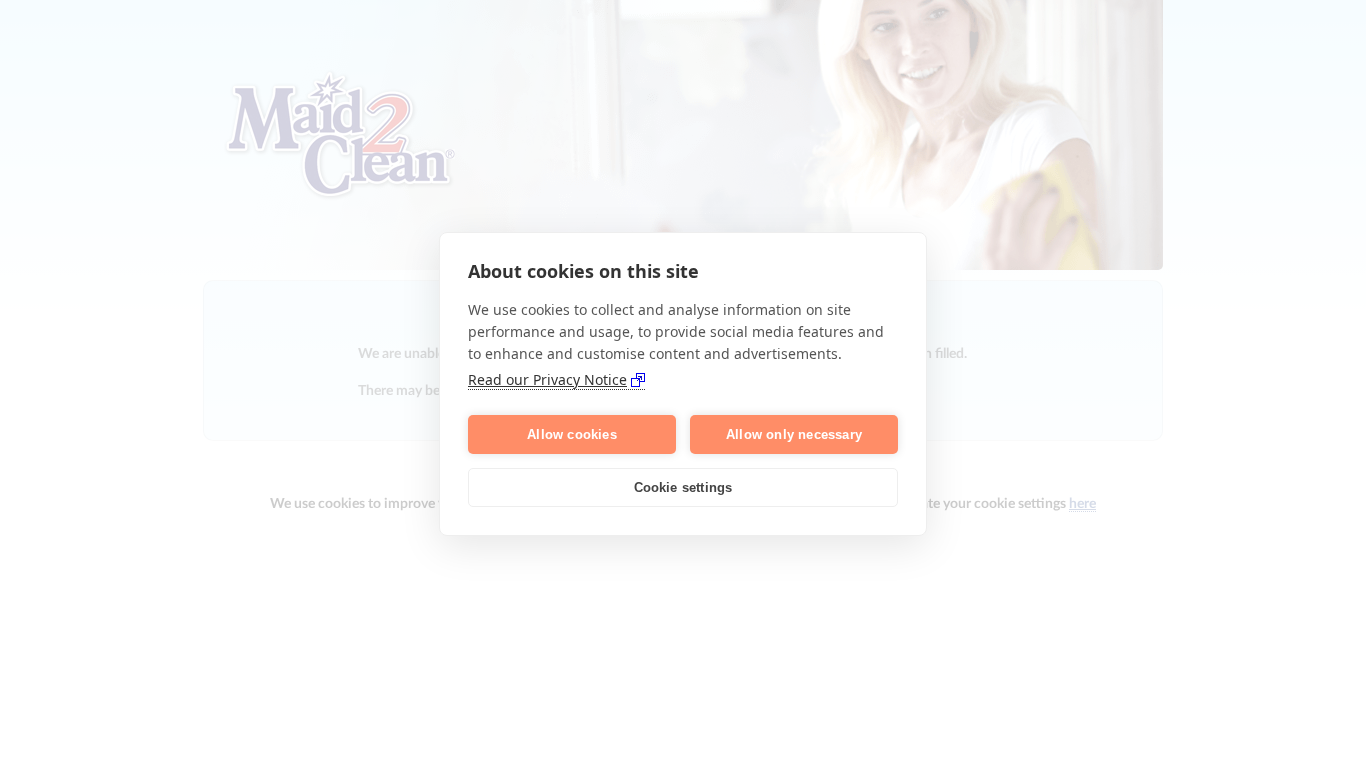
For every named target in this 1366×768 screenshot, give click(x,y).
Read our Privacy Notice (547, 379)
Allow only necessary (794, 434)
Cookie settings (683, 487)
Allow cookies (572, 434)
